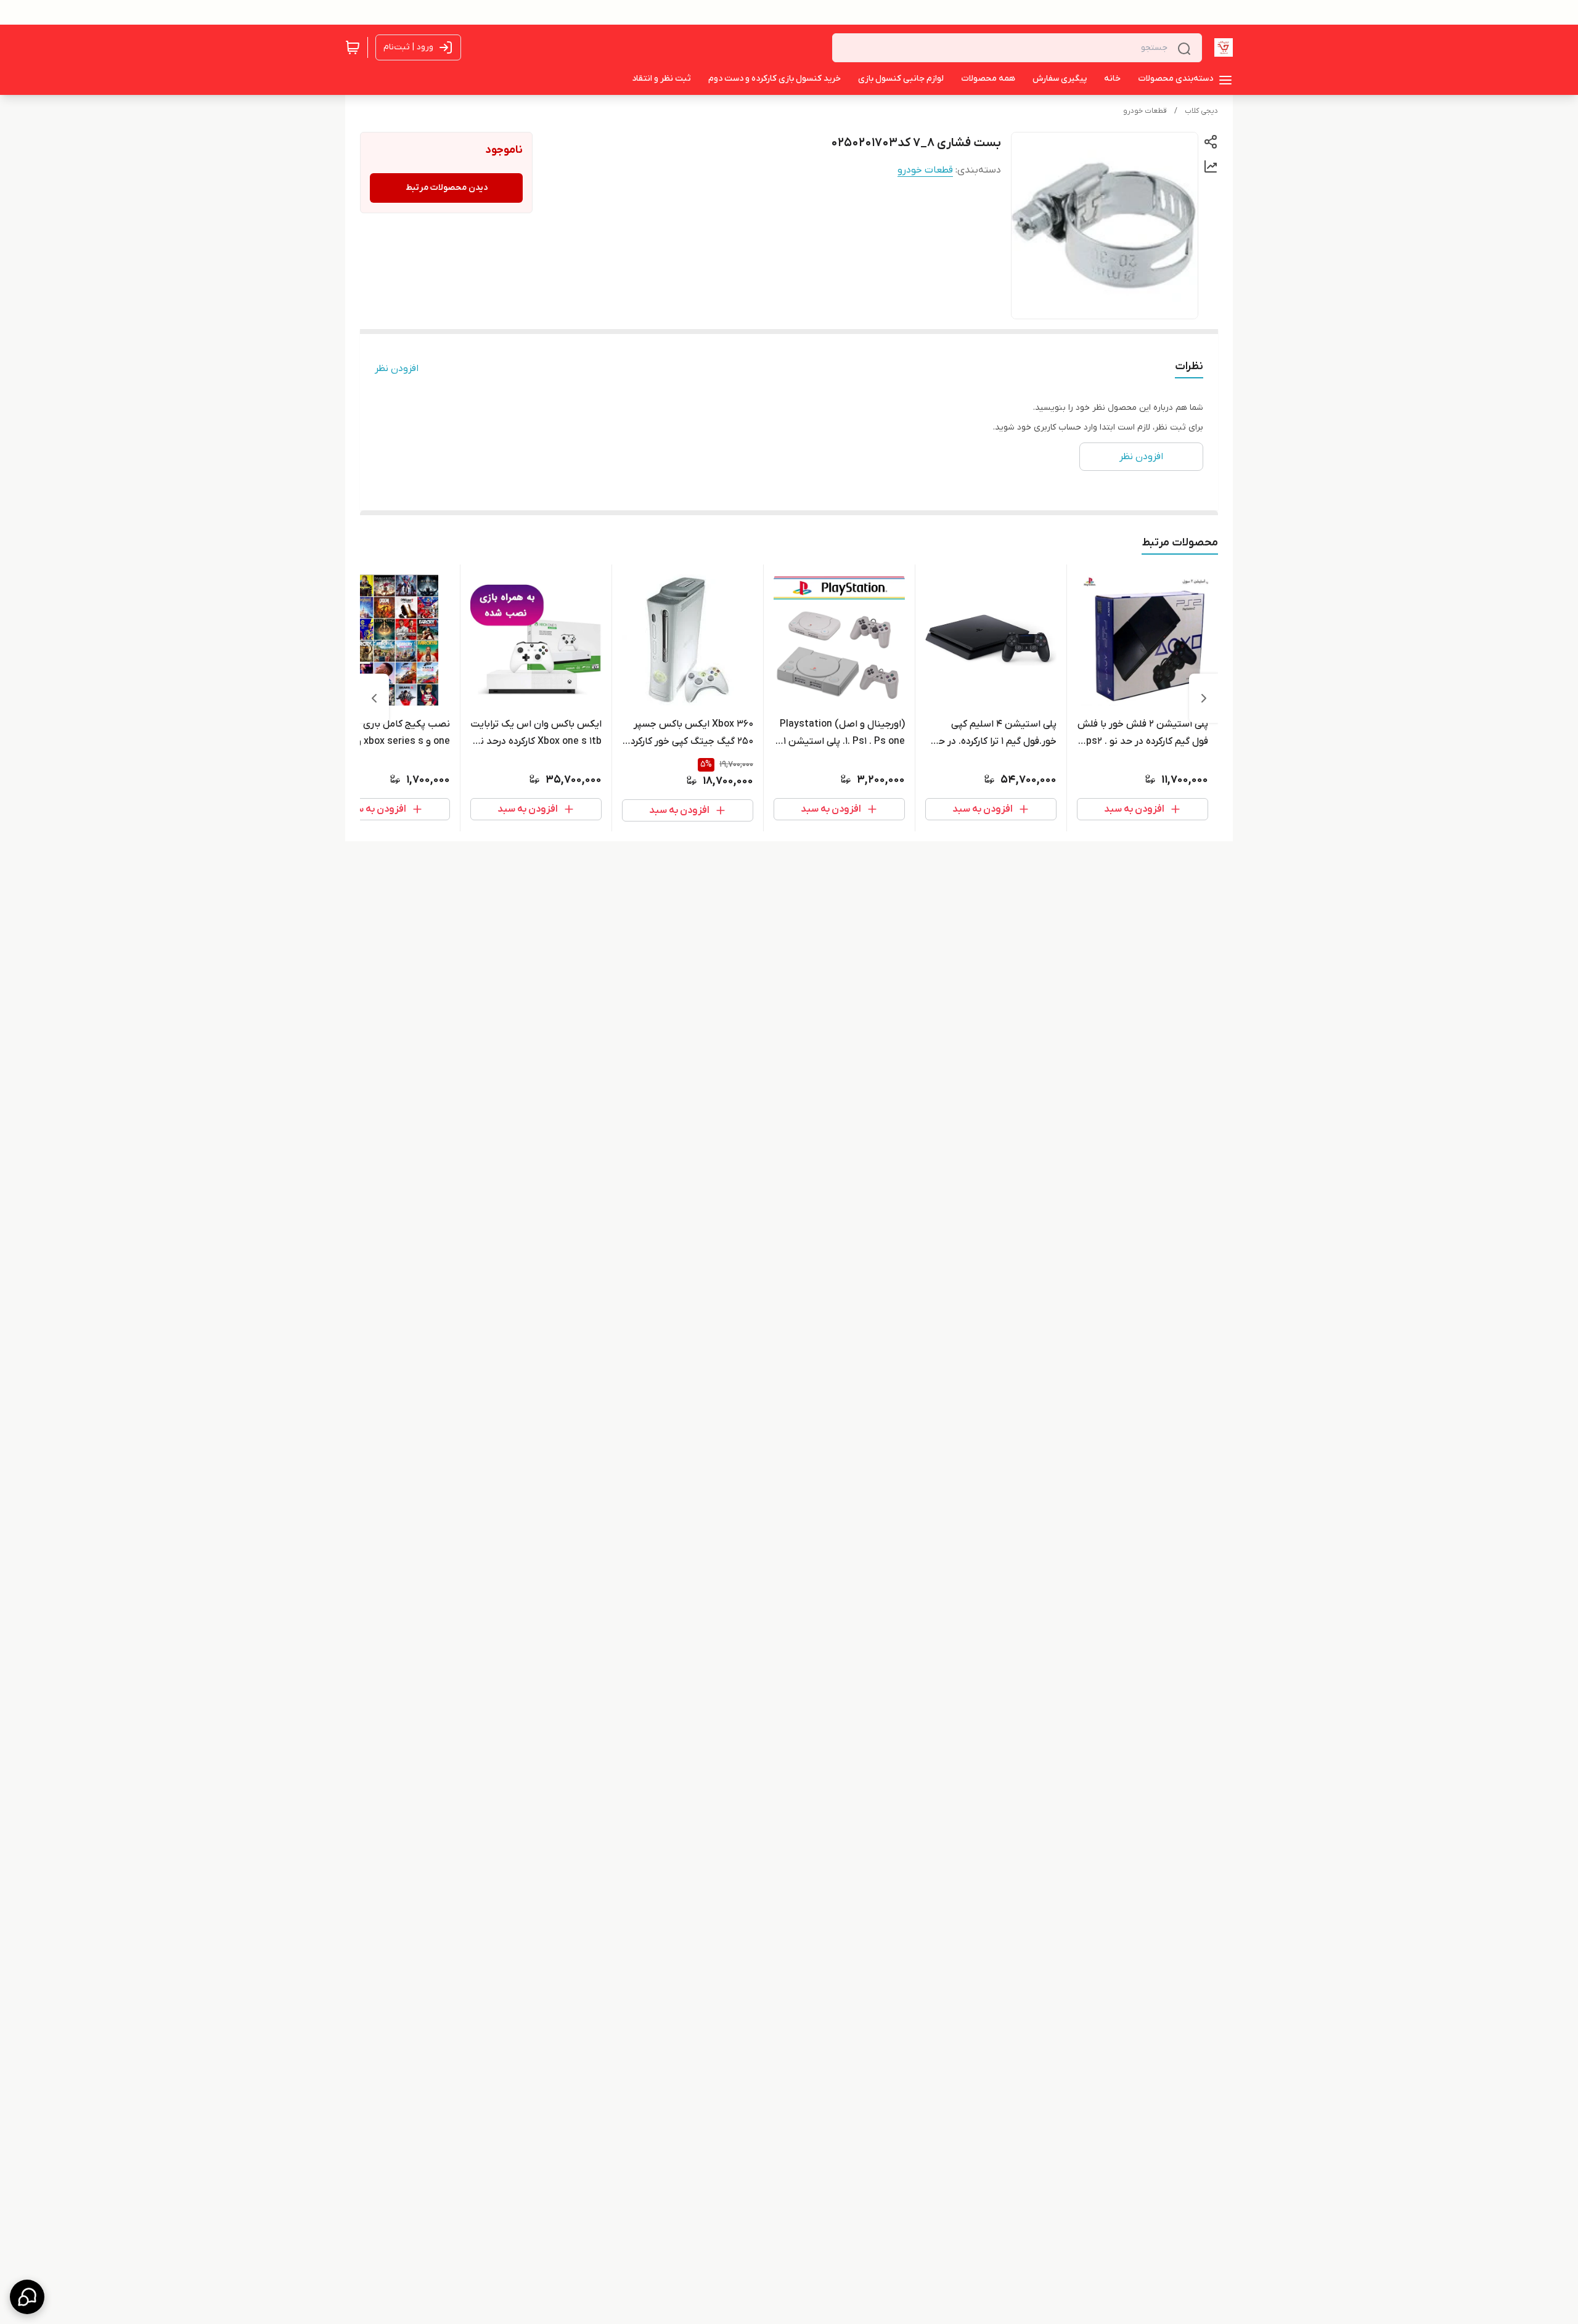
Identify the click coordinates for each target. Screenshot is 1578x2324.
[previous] (1204, 698)
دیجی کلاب (1201, 111)
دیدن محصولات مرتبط (447, 188)
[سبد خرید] (353, 47)
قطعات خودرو (1145, 111)
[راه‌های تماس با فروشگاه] (27, 2297)
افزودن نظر (397, 369)
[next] (374, 698)
